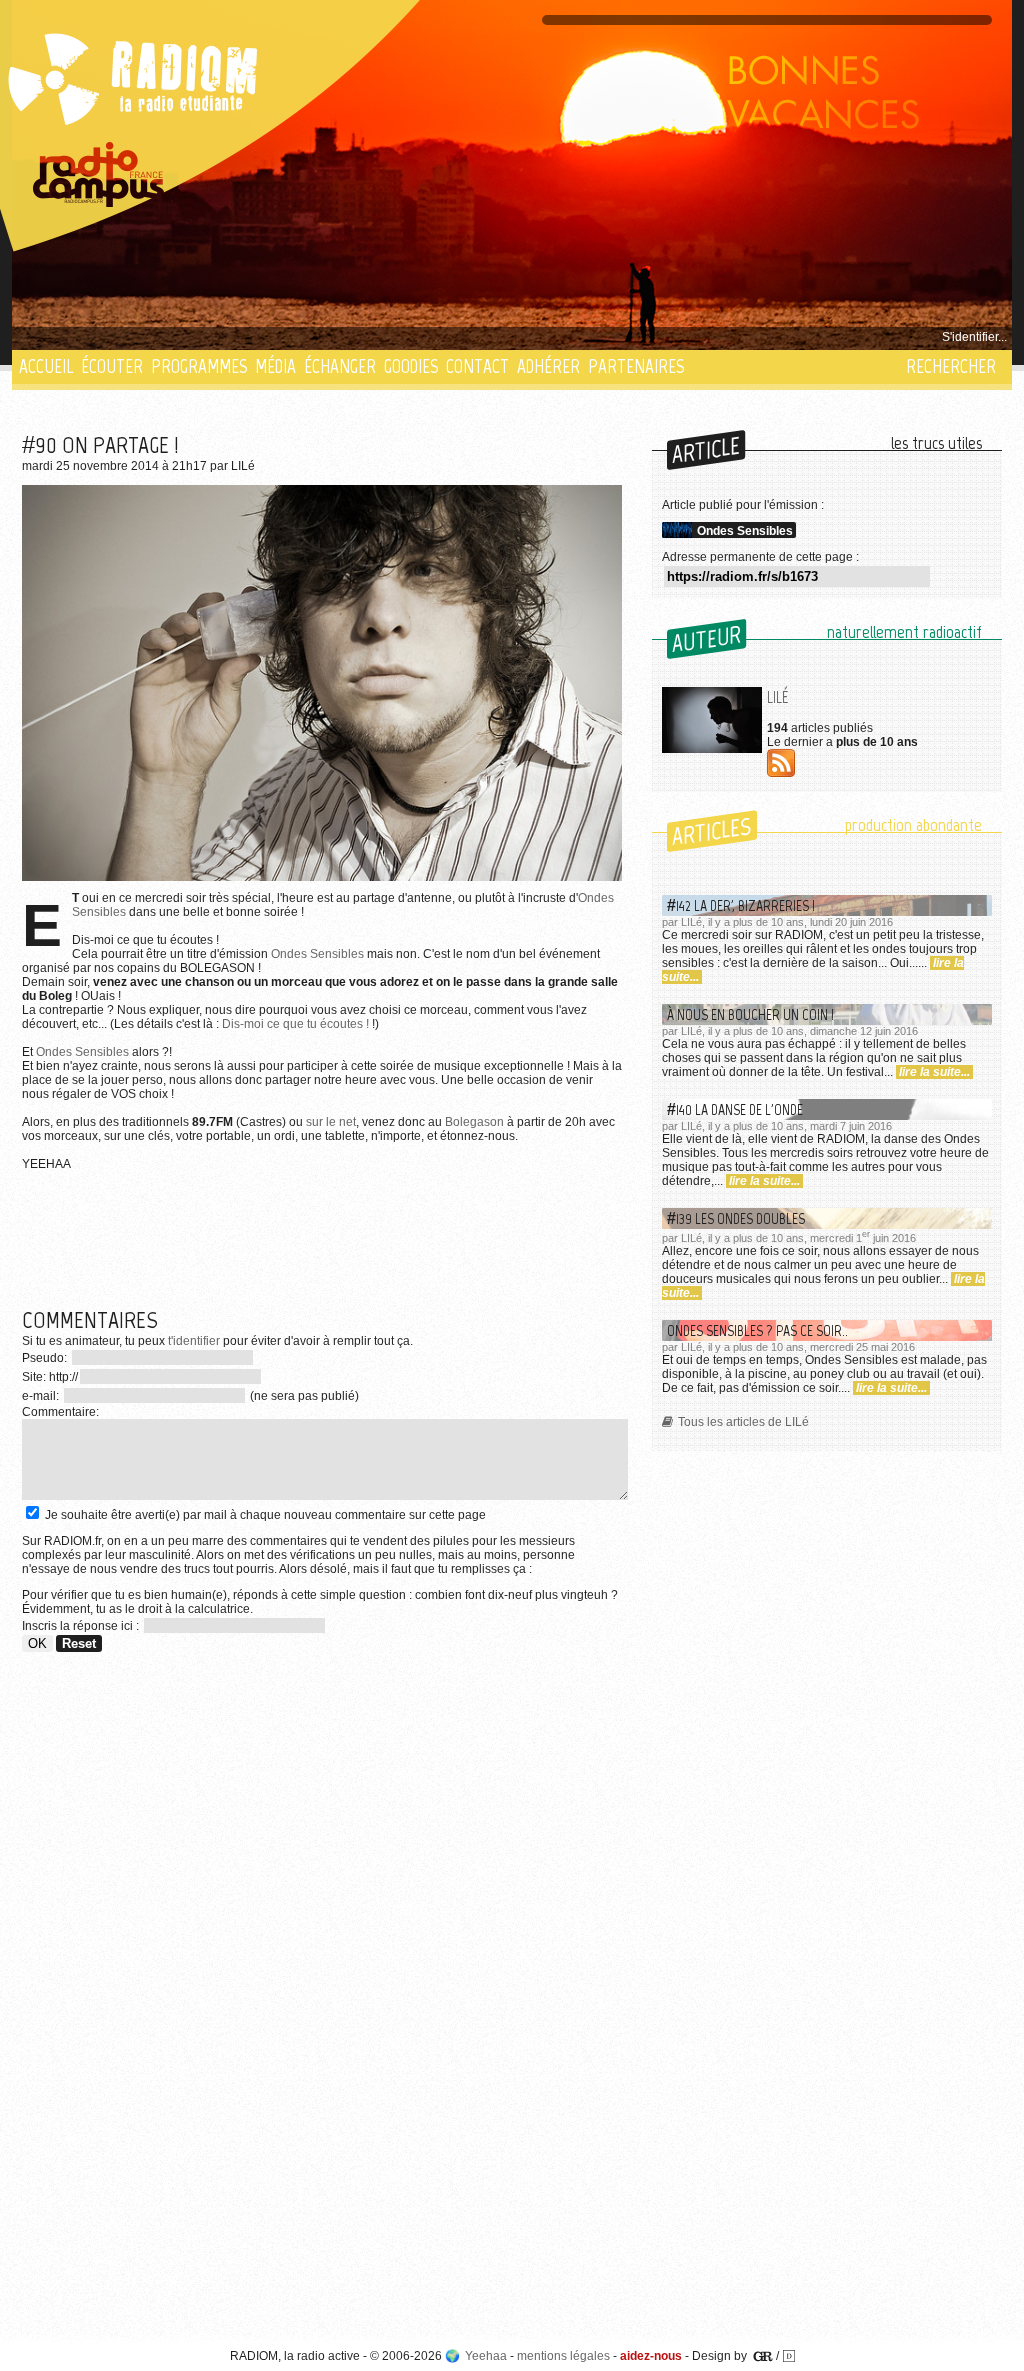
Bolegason (474, 1122)
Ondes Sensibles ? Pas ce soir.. (757, 1330)
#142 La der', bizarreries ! (741, 905)
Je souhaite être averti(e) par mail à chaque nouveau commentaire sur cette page (264, 1515)
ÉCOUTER (112, 366)
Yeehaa (486, 2356)
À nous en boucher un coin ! (750, 1014)
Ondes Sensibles (317, 954)
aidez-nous (651, 2356)
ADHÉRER (548, 366)
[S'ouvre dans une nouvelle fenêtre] (99, 175)
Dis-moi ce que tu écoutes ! (295, 1024)
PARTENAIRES (636, 366)
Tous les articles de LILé (743, 1422)
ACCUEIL (46, 366)
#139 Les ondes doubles (736, 1218)
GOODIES (411, 366)
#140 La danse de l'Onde (735, 1109)
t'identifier (194, 1341)
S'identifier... (974, 337)
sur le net (331, 1122)
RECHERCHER (951, 366)
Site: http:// (50, 1377)
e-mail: (42, 1396)
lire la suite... (934, 1072)
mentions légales (563, 2356)
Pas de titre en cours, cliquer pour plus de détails (153, 337)
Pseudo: (46, 1358)
